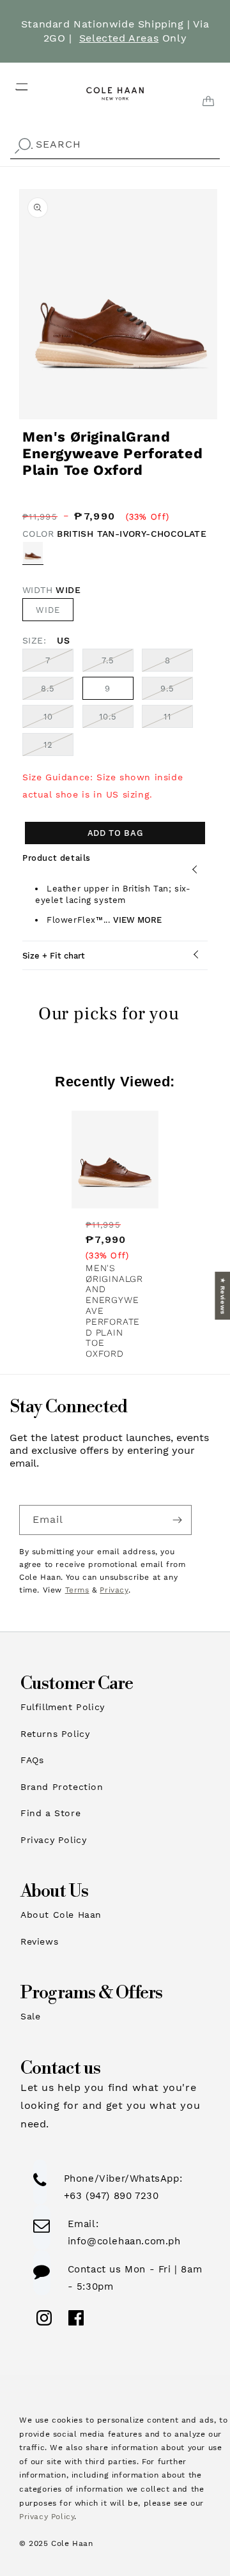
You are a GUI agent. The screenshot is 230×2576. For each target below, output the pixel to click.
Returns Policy (55, 1734)
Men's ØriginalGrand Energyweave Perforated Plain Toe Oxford (114, 1311)
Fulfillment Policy (63, 1707)
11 (178, 720)
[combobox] (115, 145)
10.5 (116, 720)
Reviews (39, 1941)
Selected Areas (119, 38)
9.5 (177, 691)
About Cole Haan (61, 1915)
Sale (30, 2016)
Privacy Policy (53, 1840)
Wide (48, 610)
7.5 (118, 663)
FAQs (32, 1760)
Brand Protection (62, 1787)
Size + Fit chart (54, 956)
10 (58, 720)
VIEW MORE (137, 920)
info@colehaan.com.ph (124, 2241)
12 (58, 748)
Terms (77, 1590)
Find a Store (50, 1813)
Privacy (114, 1590)
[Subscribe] (177, 1520)
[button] (14, 83)
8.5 (57, 691)
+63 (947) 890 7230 (111, 2196)
